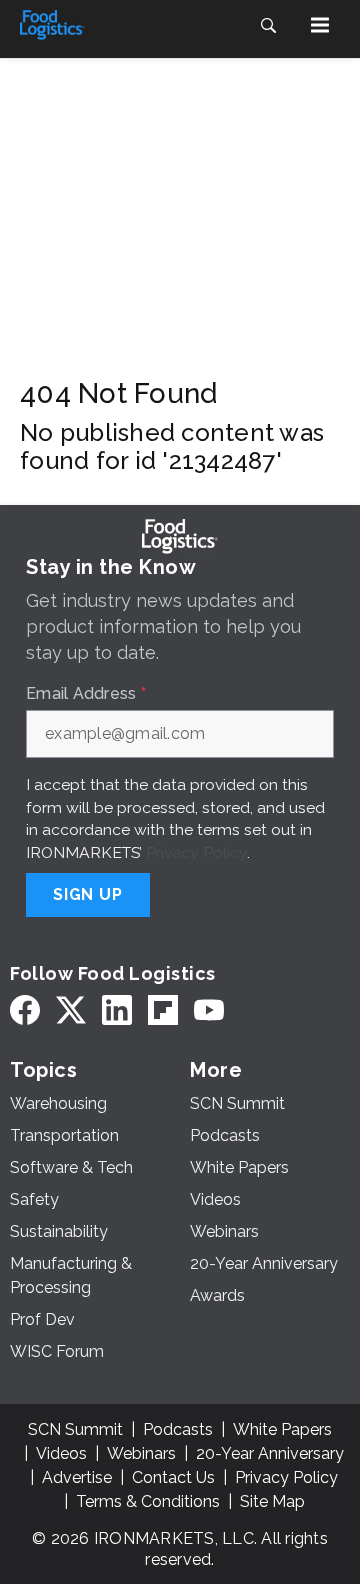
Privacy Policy (196, 852)
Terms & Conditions (148, 1501)
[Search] (268, 25)
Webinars (141, 1453)
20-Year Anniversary (270, 1453)
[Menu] (320, 25)
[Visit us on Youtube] (209, 1010)
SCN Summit (75, 1429)
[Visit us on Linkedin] (117, 1010)
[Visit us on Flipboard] (163, 1010)
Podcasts (178, 1429)
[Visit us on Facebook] (25, 1010)
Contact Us (173, 1477)
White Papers (282, 1429)
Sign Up (88, 894)
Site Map (272, 1501)
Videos (61, 1453)
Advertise (77, 1477)
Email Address (86, 694)
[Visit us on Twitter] (71, 1010)
